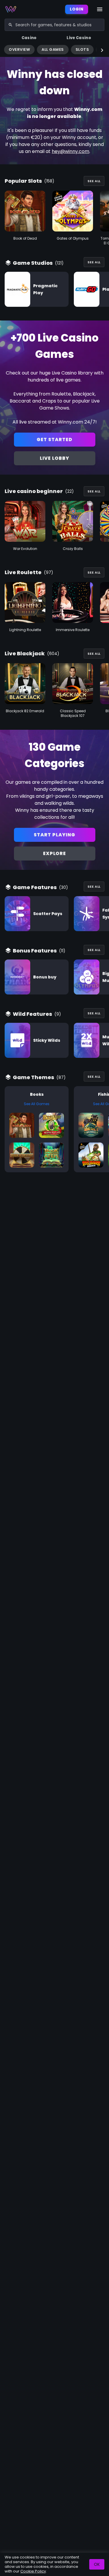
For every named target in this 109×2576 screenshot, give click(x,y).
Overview (19, 49)
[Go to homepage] (11, 9)
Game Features (35, 887)
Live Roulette (23, 572)
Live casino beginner (34, 491)
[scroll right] (102, 50)
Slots (82, 49)
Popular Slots (23, 181)
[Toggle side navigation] (100, 9)
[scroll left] (7, 50)
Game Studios (33, 263)
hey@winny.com (70, 151)
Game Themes (33, 1077)
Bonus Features (35, 951)
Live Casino (79, 38)
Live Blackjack (25, 653)
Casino (29, 38)
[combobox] (54, 25)
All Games (53, 49)
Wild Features (32, 1014)
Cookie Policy (33, 2571)
